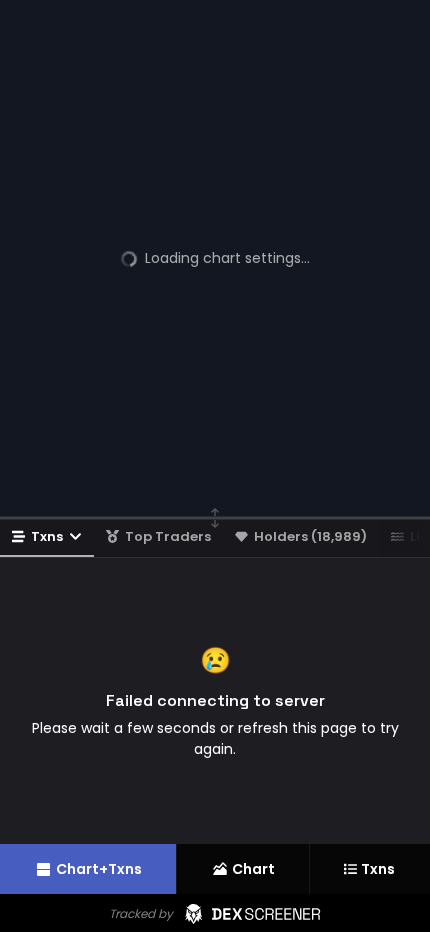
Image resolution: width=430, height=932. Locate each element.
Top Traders (168, 536)
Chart (253, 869)
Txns (47, 536)
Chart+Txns (99, 869)
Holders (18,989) (310, 536)
